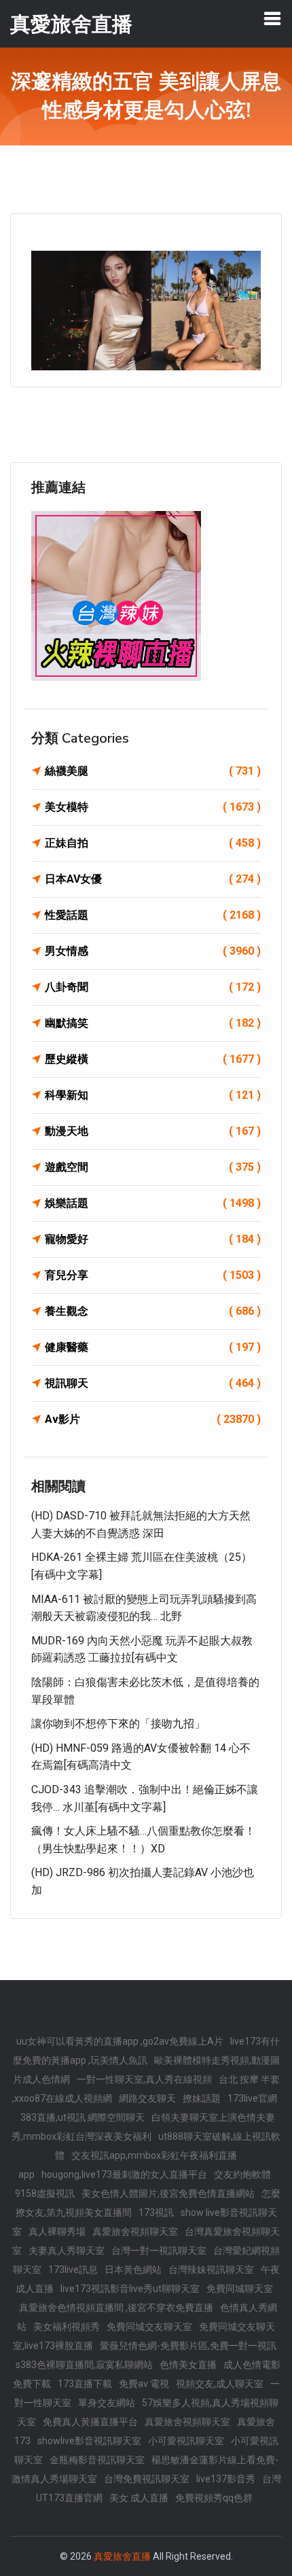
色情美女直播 (188, 2365)
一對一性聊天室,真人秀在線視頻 (144, 2079)
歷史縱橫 (153, 1059)
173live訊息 (73, 2270)
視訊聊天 (153, 1383)
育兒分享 (153, 1275)
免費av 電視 (144, 2384)
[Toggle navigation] (272, 18)
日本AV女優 (153, 879)
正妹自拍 (153, 843)
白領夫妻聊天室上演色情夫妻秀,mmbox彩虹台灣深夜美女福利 (143, 2127)
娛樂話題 (153, 1203)
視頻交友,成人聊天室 (220, 2384)
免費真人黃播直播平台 (90, 2422)
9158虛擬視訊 (45, 2193)
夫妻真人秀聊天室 (67, 2251)
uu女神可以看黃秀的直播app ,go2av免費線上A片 (120, 2041)
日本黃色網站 (133, 2270)
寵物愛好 (153, 1239)
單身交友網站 (107, 2403)
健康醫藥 (153, 1347)
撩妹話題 (202, 2098)
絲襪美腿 (153, 771)
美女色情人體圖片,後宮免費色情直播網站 (168, 2193)
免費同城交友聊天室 (149, 2327)
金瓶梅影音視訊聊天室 (97, 2460)
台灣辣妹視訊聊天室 (211, 2270)
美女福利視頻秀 (67, 2327)
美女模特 (153, 807)
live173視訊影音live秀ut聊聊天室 (130, 2289)
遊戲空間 (153, 1167)
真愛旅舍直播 (122, 2556)
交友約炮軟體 (242, 2174)
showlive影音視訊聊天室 (89, 2441)
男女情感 (153, 951)
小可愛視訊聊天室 (186, 2441)
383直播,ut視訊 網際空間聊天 (83, 2117)
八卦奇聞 (153, 987)
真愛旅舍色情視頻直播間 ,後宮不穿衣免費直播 (116, 2308)
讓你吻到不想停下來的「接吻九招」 (118, 1724)
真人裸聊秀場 (57, 2231)
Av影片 (153, 1419)
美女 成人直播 (139, 2498)
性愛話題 (153, 915)
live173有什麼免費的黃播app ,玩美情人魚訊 (146, 2051)
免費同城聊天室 (240, 2289)
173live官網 (252, 2098)
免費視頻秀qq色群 (214, 2498)
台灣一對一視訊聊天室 (159, 2251)
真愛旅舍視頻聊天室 (135, 2231)
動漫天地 (153, 1131)
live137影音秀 (226, 2479)
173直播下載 (85, 2384)
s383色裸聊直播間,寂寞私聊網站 (84, 2365)
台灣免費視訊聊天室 (147, 2479)
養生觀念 (153, 1311)
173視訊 (156, 2212)
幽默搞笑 (153, 1023)
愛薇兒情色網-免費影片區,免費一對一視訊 (188, 2346)
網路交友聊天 (147, 2098)
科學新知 (153, 1095)
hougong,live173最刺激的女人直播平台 (124, 2174)
